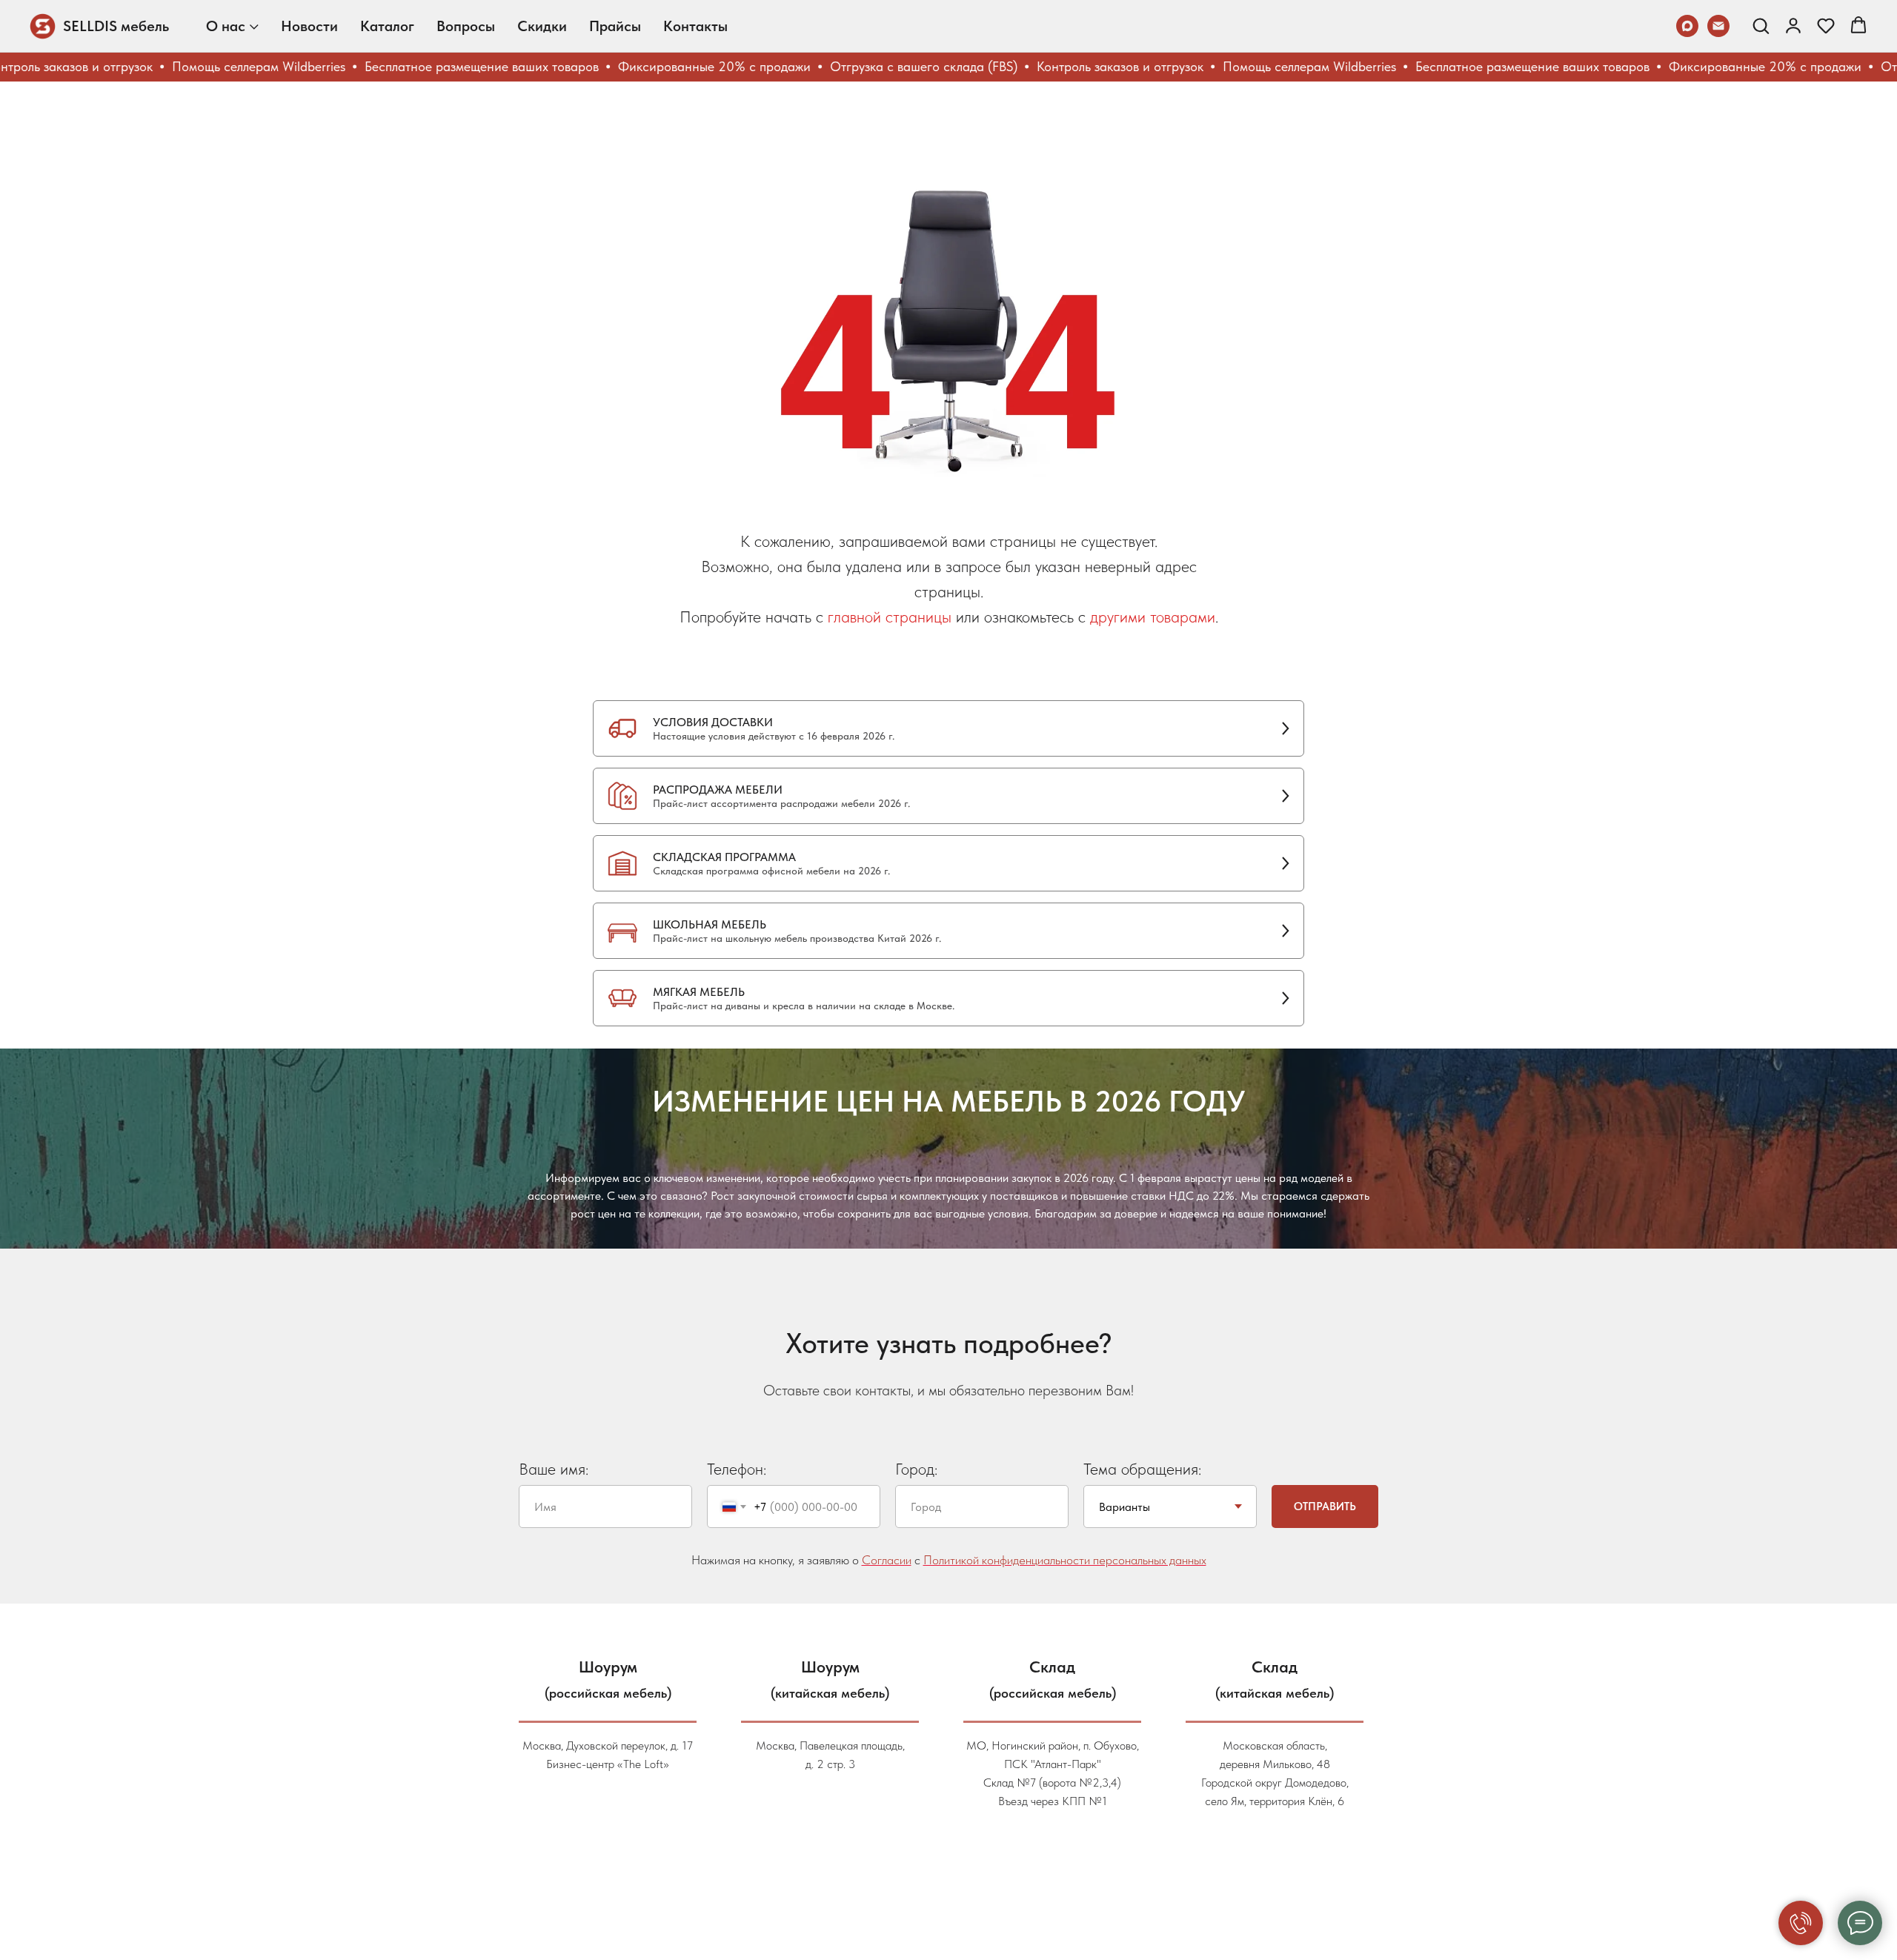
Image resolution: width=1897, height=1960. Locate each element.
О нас (226, 26)
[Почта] (1718, 26)
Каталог (387, 26)
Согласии (887, 1560)
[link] (1793, 25)
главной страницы (890, 617)
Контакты (695, 26)
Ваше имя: (554, 1469)
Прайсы (615, 26)
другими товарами (1153, 617)
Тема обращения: (1142, 1469)
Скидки (542, 26)
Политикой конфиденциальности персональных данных (1065, 1560)
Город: (916, 1469)
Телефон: (737, 1469)
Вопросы (466, 26)
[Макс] (1687, 26)
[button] (1761, 25)
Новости (309, 26)
